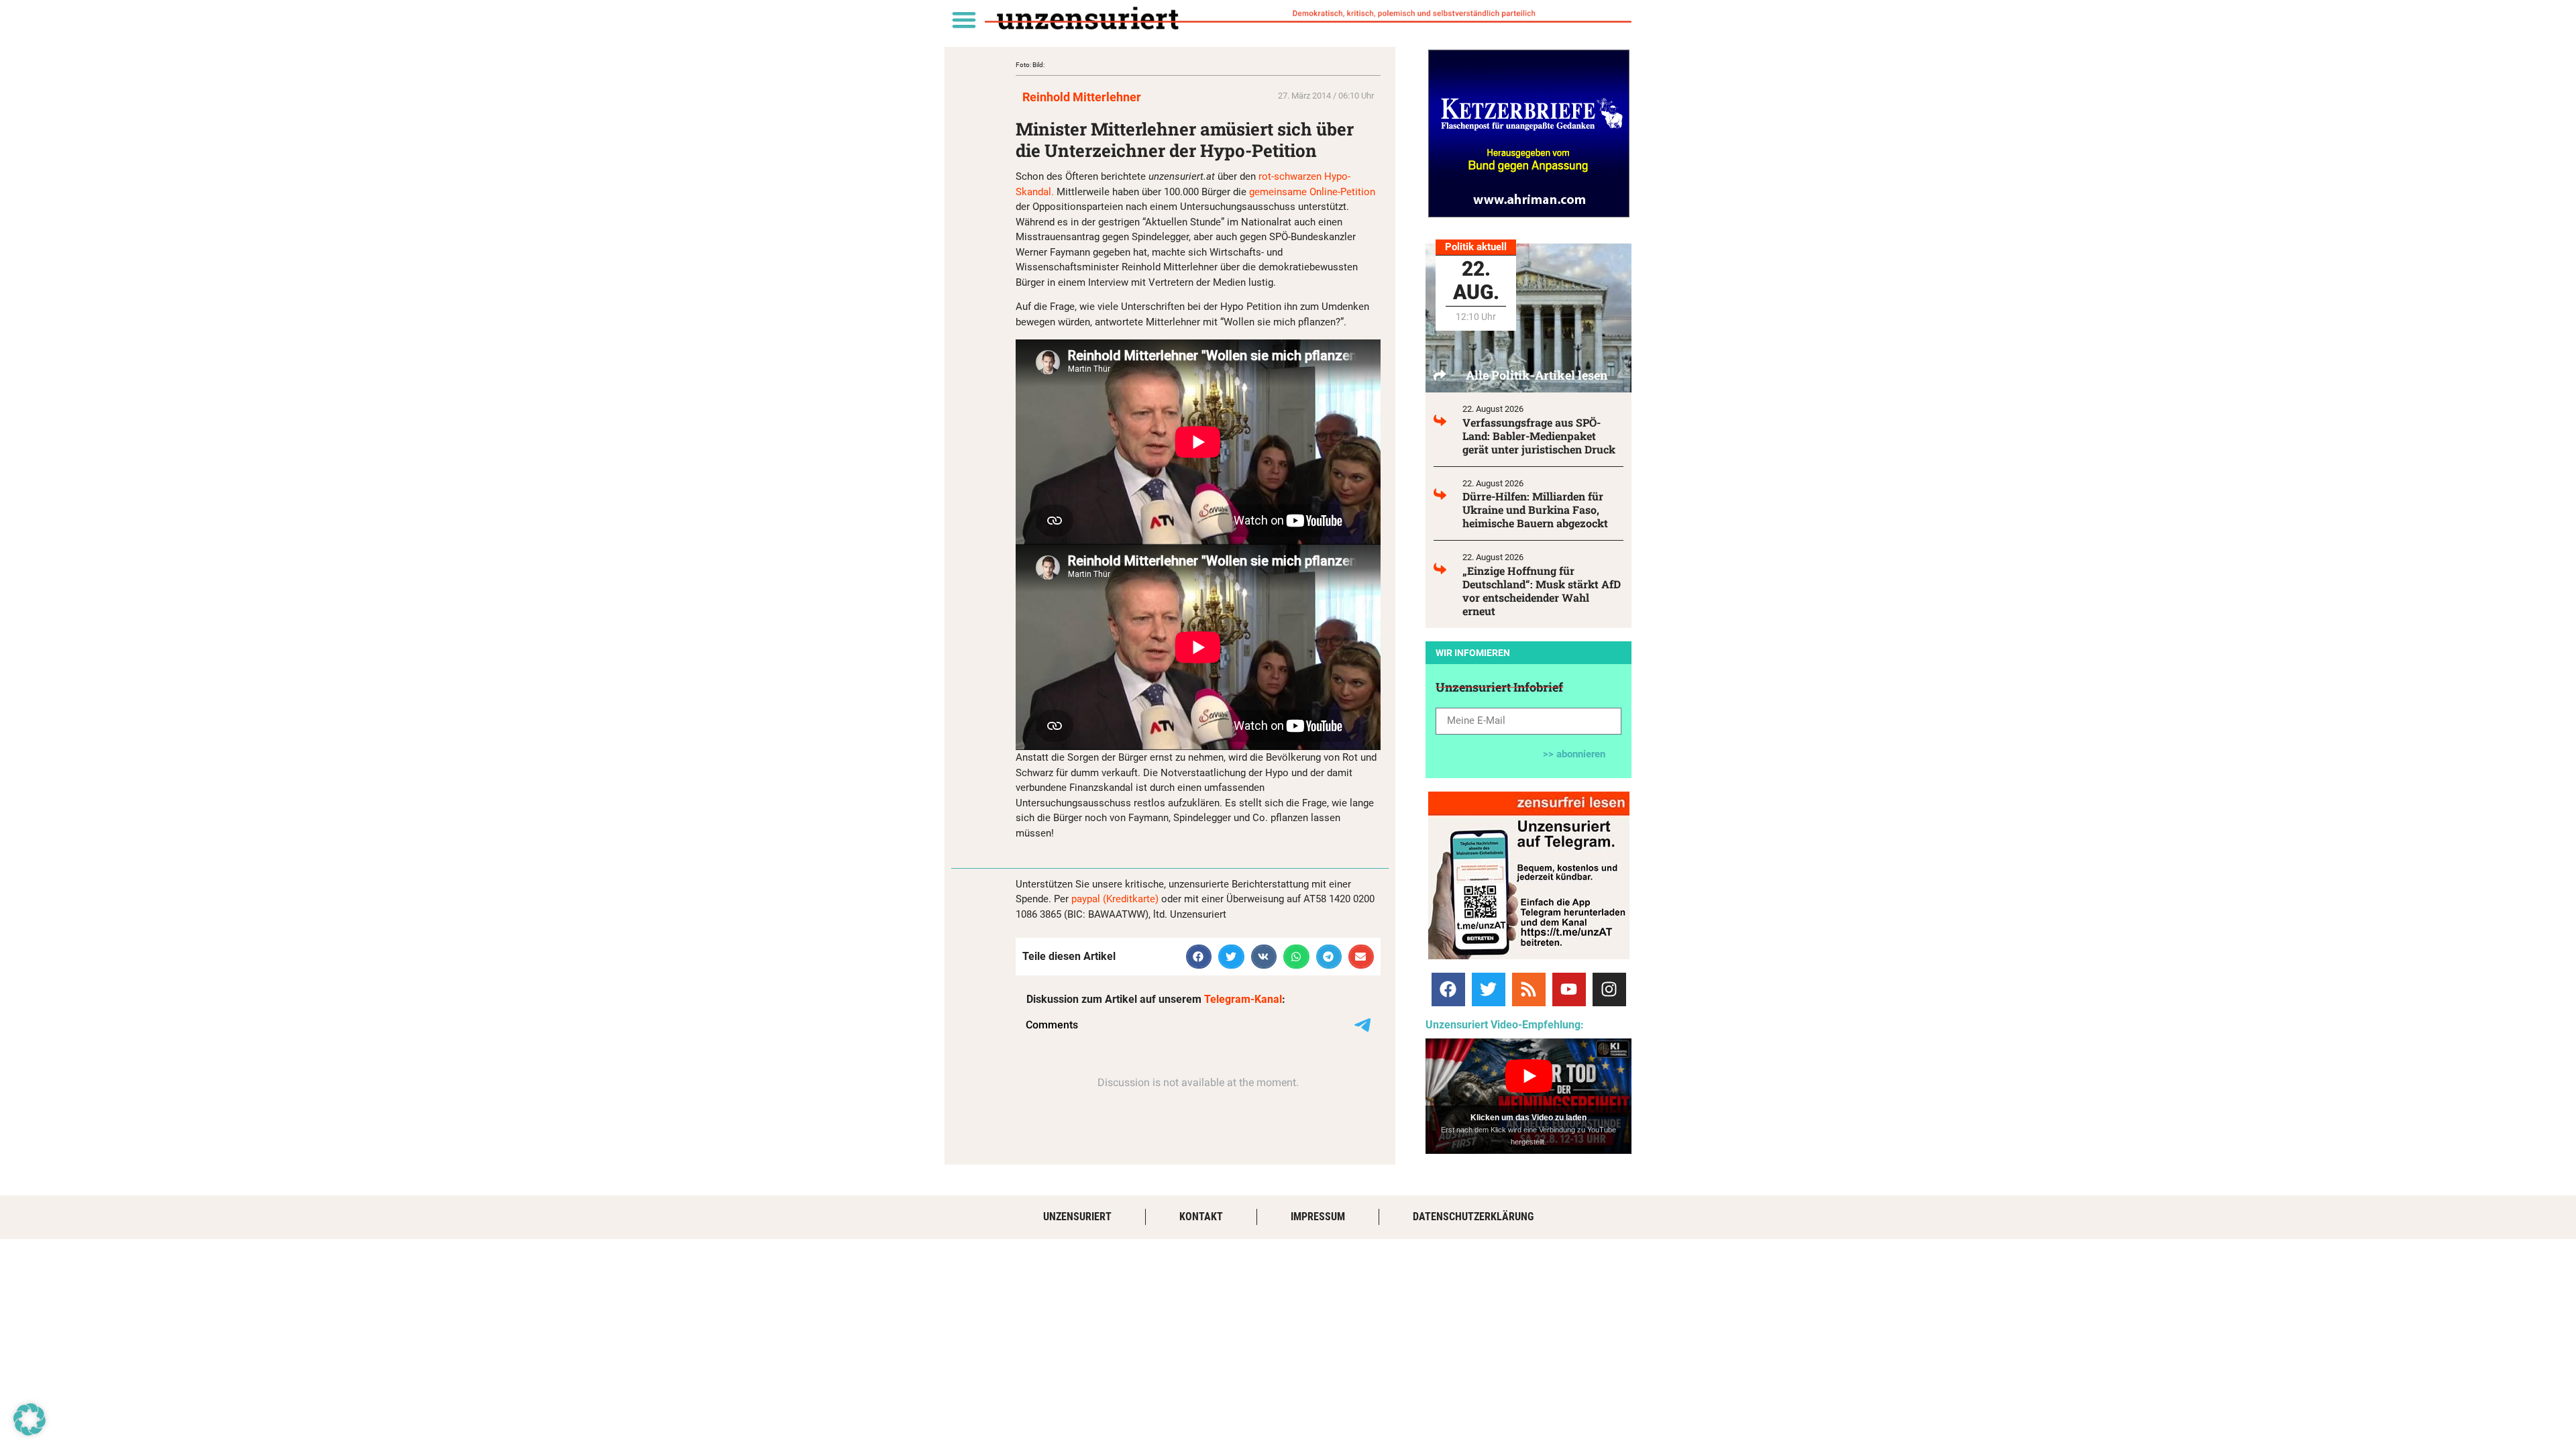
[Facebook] (1448, 989)
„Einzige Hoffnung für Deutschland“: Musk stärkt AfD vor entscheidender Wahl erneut (1542, 591)
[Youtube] (1569, 989)
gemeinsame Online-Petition (1312, 192)
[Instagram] (1609, 989)
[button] (964, 19)
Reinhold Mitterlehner (1082, 97)
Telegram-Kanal (1243, 999)
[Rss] (1529, 989)
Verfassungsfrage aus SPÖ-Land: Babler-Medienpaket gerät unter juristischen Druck (1539, 436)
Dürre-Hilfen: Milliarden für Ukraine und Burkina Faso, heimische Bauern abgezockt (1535, 509)
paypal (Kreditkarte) (1115, 899)
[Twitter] (1489, 989)
